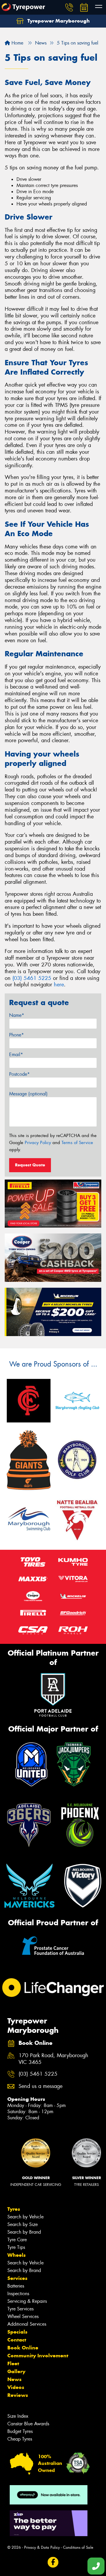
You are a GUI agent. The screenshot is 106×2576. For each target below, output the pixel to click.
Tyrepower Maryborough (58, 21)
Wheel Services (23, 2316)
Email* (16, 1055)
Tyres (14, 2209)
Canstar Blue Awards (28, 2424)
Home (17, 43)
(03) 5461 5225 (32, 978)
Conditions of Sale (78, 2547)
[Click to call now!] (69, 7)
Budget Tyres (20, 2431)
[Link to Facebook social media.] (53, 2562)
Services (17, 2278)
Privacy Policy (38, 1143)
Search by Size (23, 2224)
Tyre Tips (16, 2247)
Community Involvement (38, 2356)
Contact (17, 2340)
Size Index (18, 2416)
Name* (17, 1015)
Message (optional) (28, 1094)
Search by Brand (24, 2232)
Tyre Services (20, 2309)
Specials (17, 2332)
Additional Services (27, 2324)
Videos (16, 2387)
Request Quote (30, 1165)
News (14, 2379)
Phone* (16, 1035)
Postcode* (19, 1074)
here (59, 985)
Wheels (16, 2255)
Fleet (13, 2363)
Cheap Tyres (20, 2439)
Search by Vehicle (25, 2217)
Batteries (16, 2286)
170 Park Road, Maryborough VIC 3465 (53, 2059)
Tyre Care (17, 2240)
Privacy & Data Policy (42, 2547)
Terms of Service (77, 1143)
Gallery (16, 2371)
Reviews (18, 2395)
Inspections (18, 2294)
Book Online (23, 2348)
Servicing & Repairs (27, 2301)
